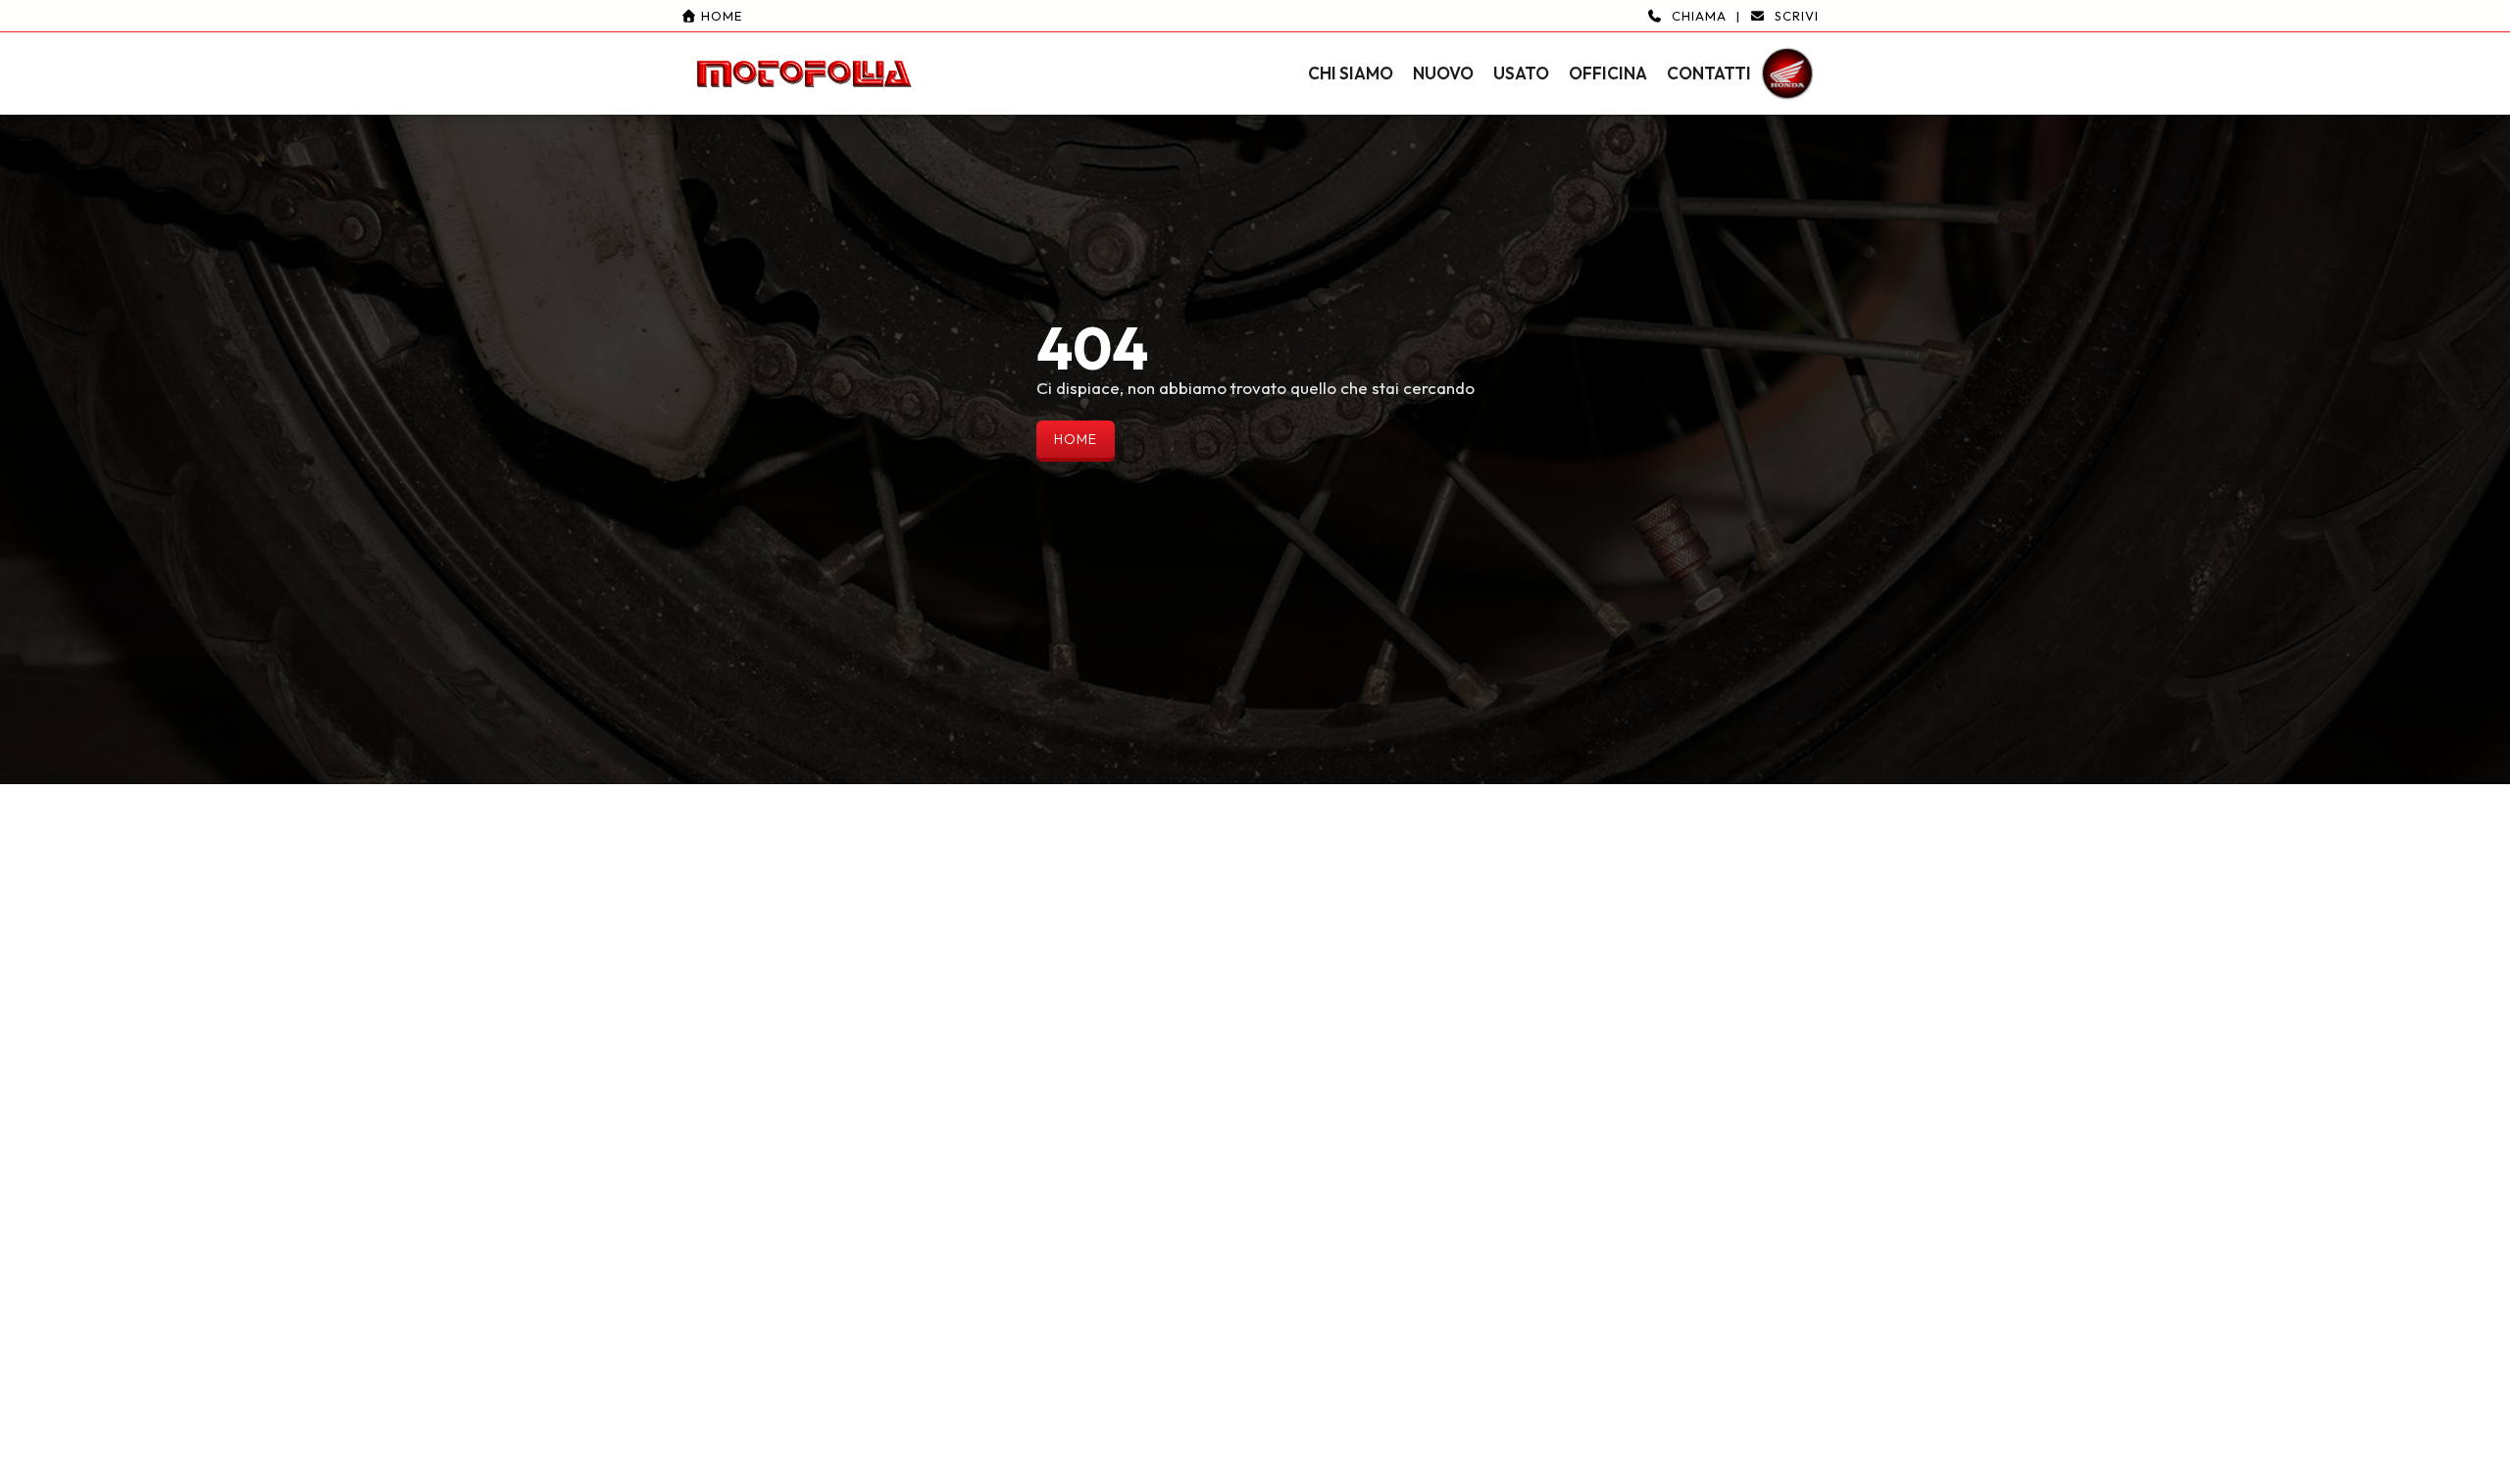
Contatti (1709, 73)
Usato (1521, 73)
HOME (1076, 439)
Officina (1608, 73)
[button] (1255, 57)
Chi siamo (1351, 73)
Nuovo (1443, 73)
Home (720, 16)
